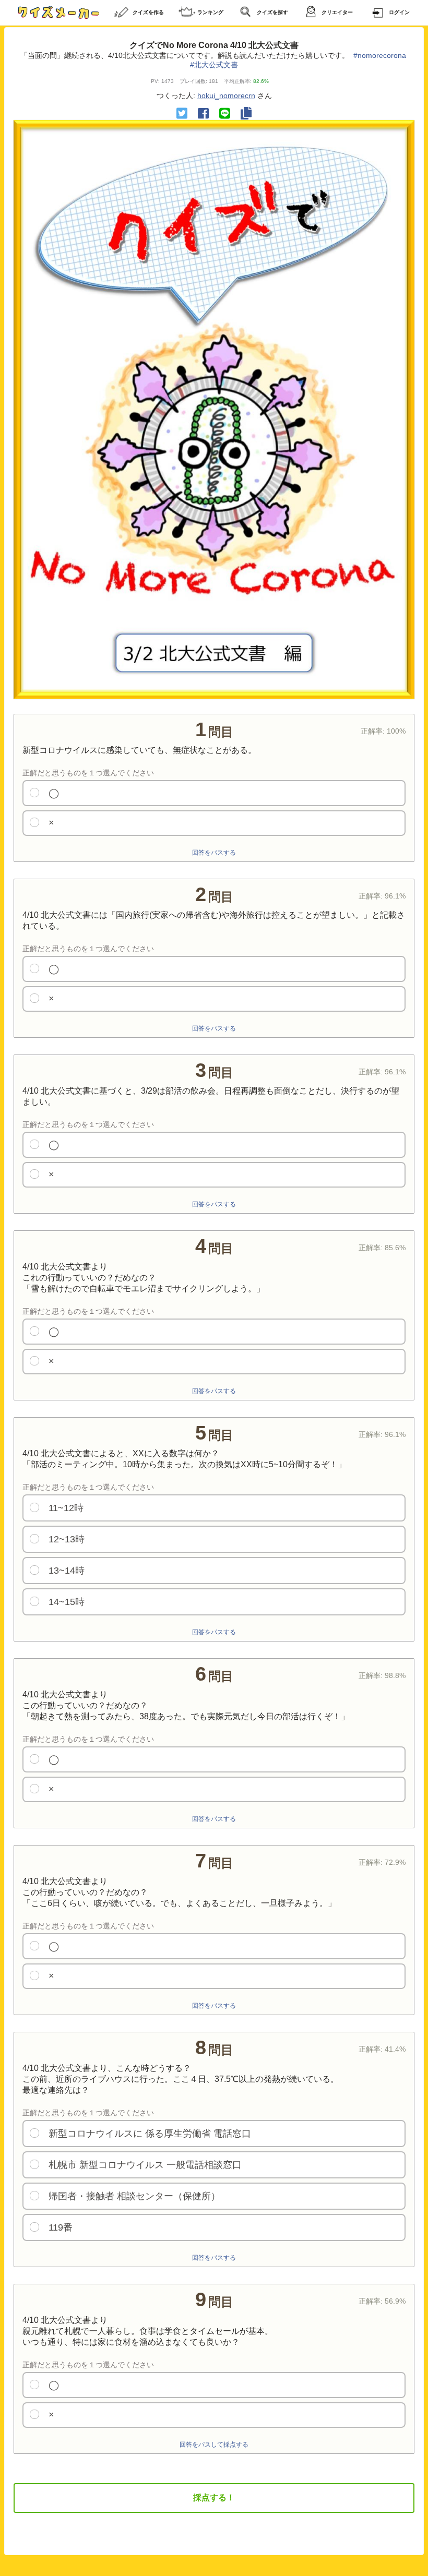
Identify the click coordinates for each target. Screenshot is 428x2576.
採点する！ (214, 2497)
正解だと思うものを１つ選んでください (88, 773)
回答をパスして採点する (214, 2445)
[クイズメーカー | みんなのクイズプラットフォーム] (58, 13)
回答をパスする (214, 853)
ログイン (399, 12)
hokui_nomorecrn (226, 95)
